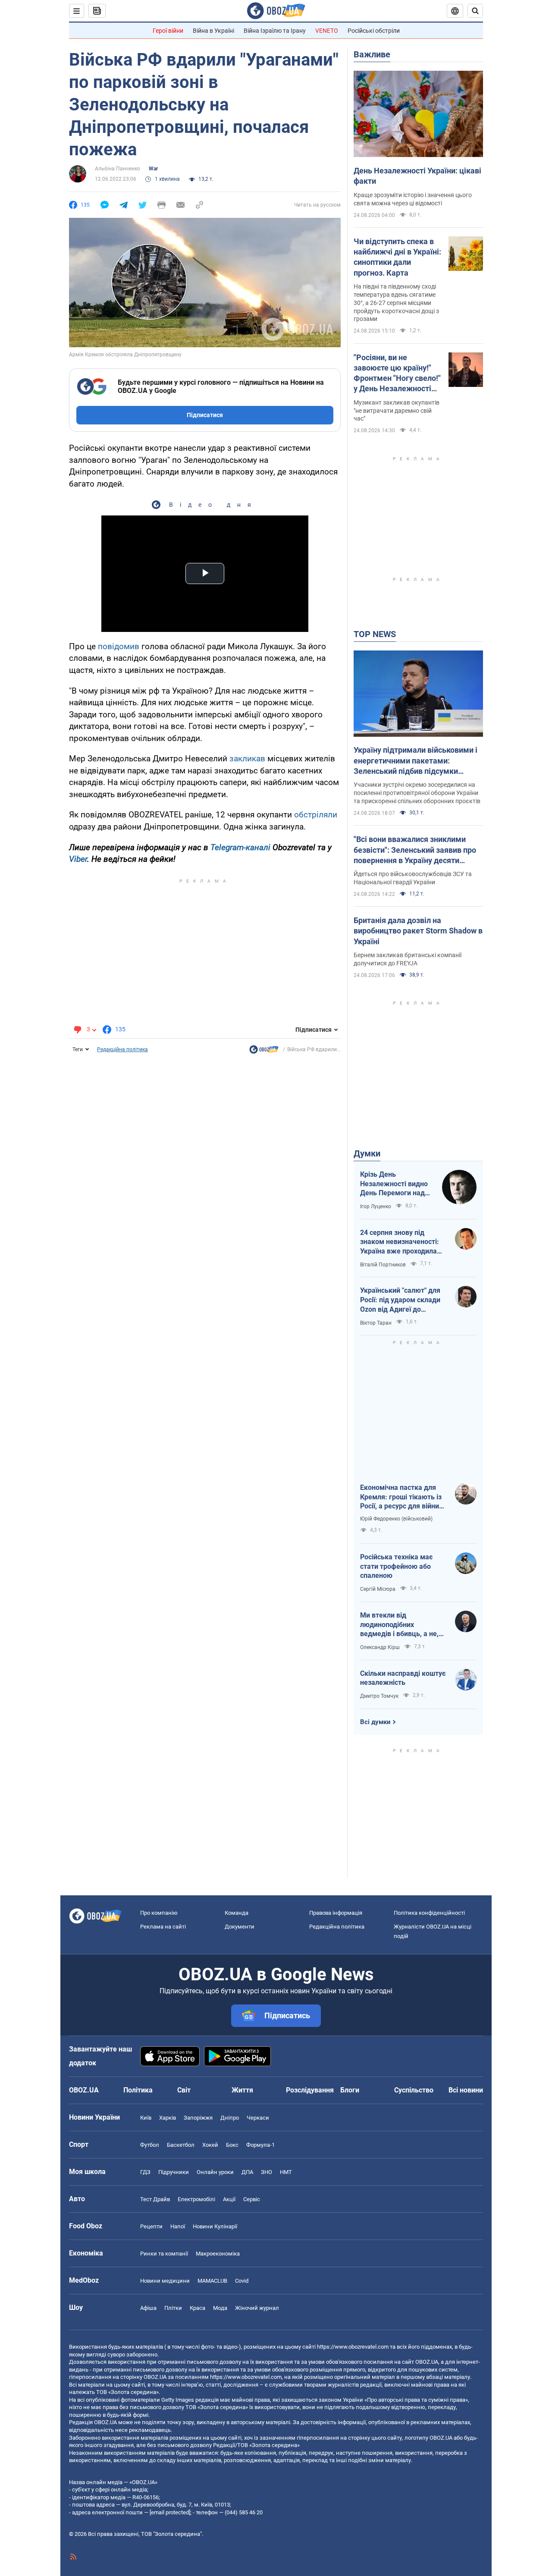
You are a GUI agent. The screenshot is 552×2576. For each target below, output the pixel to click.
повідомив (119, 646)
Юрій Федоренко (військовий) (396, 1519)
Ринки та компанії (164, 2254)
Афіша (148, 2308)
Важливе (372, 54)
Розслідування (310, 2090)
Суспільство (414, 2090)
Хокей (210, 2145)
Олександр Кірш (380, 1647)
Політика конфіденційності (429, 1913)
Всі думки (375, 1722)
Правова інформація (336, 1913)
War (153, 169)
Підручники (174, 2172)
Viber (78, 859)
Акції (229, 2199)
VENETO (327, 31)
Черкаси (258, 2118)
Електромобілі (196, 2199)
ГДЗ (145, 2172)
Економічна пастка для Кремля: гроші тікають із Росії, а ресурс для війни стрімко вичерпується (401, 1497)
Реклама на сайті (163, 1927)
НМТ (286, 2172)
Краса (198, 2308)
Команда (237, 1913)
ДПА (247, 2172)
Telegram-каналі (240, 847)
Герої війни (168, 31)
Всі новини (466, 2090)
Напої (178, 2226)
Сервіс (252, 2199)
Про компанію (159, 1913)
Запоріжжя (198, 2118)
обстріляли (316, 815)
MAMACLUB (212, 2281)
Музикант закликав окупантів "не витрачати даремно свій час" (397, 411)
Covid (242, 2281)
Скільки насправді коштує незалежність (403, 1678)
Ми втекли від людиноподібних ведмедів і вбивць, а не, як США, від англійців (399, 1625)
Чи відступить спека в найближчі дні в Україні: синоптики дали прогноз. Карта (397, 257)
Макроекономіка (218, 2254)
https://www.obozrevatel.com (353, 2347)
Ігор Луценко (376, 1206)
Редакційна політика (122, 1049)
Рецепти (151, 2226)
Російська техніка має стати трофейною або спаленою (396, 1566)
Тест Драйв (155, 2199)
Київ (146, 2118)
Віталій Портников (383, 1265)
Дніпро (230, 2118)
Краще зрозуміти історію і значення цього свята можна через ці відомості (413, 199)
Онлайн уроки (215, 2172)
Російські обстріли (374, 31)
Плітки (173, 2308)
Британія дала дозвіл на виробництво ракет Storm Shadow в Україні (418, 931)
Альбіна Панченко (118, 169)
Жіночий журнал (257, 2308)
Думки (367, 1153)
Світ (184, 2090)
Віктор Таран (376, 1323)
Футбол (150, 2145)
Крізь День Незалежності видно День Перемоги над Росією (394, 1184)
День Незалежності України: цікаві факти (417, 176)
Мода (220, 2308)
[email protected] (170, 2512)
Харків (168, 2118)
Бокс (232, 2145)
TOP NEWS (375, 634)
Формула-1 (260, 2145)
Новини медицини (165, 2281)
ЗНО (267, 2172)
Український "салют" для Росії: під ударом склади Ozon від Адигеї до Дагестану (400, 1300)
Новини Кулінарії (215, 2226)
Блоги (350, 2090)
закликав (247, 759)
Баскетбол (181, 2145)
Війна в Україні (213, 31)
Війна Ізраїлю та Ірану (275, 31)
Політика (138, 2090)
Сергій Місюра (378, 1589)
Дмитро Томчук (379, 1696)
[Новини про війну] (264, 1052)
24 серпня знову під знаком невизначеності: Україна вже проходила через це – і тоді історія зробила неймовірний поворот (400, 1242)
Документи (240, 1927)
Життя (242, 2090)
